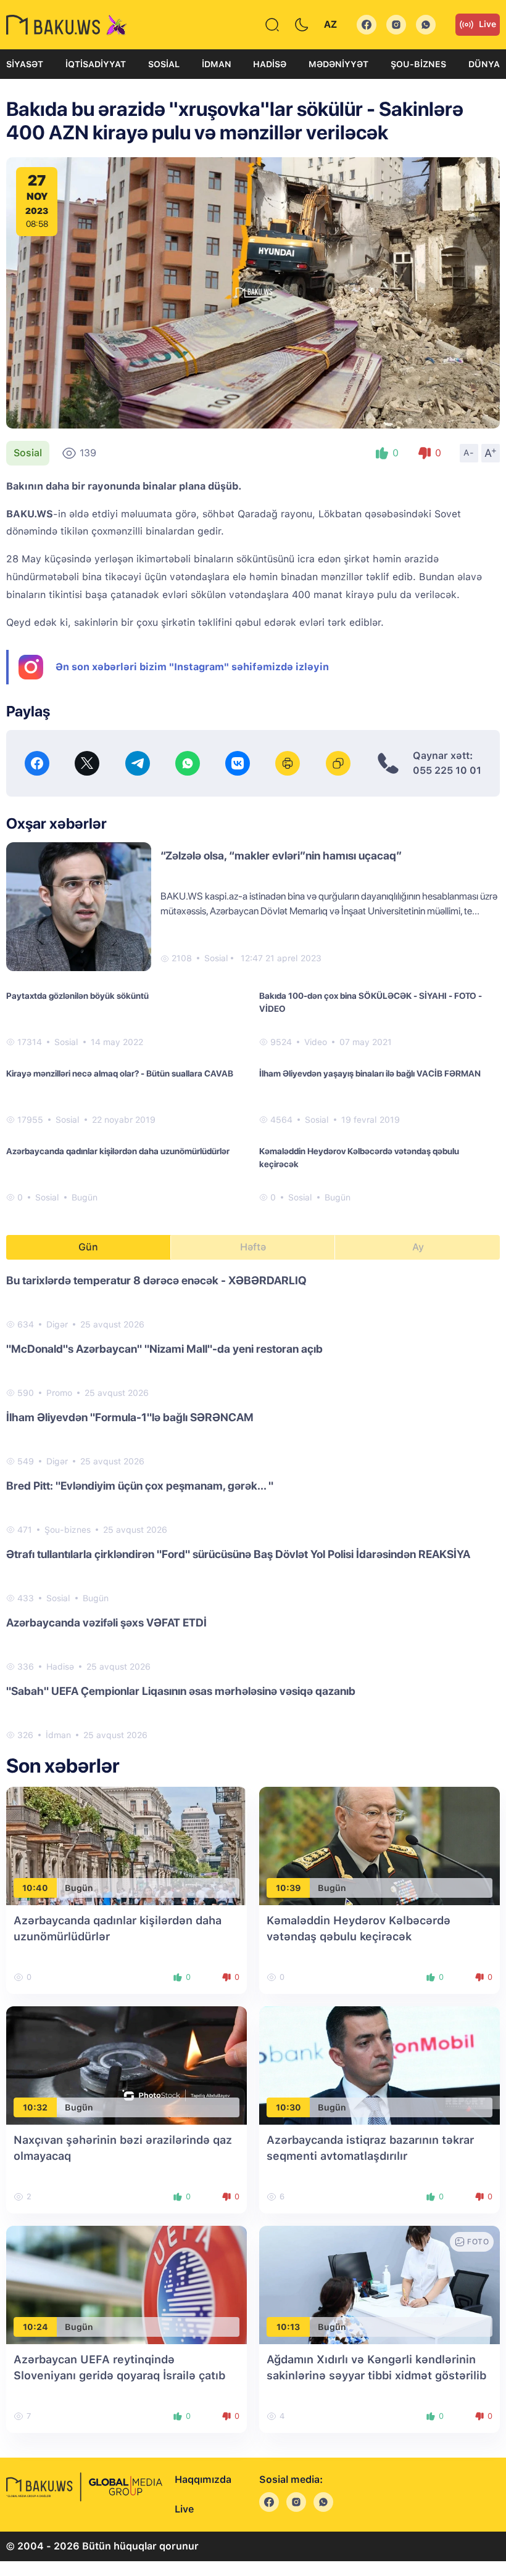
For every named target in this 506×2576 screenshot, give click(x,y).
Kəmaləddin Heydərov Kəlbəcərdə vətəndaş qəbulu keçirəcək (359, 1158)
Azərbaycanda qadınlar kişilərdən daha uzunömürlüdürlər (118, 1151)
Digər (57, 1324)
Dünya (484, 64)
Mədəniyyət (338, 64)
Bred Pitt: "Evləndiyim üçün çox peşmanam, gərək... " (140, 1486)
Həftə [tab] (253, 1247)
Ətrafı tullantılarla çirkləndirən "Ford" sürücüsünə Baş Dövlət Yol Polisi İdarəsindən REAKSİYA (238, 1554)
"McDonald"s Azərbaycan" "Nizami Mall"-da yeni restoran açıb (164, 1349)
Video (316, 1042)
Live (487, 24)
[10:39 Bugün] (379, 1846)
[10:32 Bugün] (126, 2065)
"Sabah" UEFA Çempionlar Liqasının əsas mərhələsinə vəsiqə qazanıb (181, 1691)
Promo (59, 1393)
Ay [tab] (418, 1247)
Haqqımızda (203, 2480)
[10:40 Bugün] (126, 1846)
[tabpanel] (253, 1507)
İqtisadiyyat (96, 64)
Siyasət (25, 64)
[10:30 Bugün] (379, 2065)
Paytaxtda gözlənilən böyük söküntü (77, 996)
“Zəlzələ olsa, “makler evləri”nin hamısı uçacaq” (281, 855)
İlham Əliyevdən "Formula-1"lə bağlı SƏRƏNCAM (130, 1417)
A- (469, 453)
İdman (217, 64)
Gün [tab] (88, 1247)
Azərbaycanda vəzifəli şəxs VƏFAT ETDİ (106, 1622)
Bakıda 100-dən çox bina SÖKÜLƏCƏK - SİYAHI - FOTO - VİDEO (371, 1002)
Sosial (164, 64)
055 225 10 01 (447, 770)
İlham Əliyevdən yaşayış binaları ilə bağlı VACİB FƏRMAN (370, 1073)
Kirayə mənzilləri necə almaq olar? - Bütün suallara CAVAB (120, 1073)
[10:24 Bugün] (126, 2285)
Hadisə (270, 64)
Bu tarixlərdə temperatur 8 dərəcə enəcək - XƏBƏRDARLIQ (156, 1280)
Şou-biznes (418, 64)
